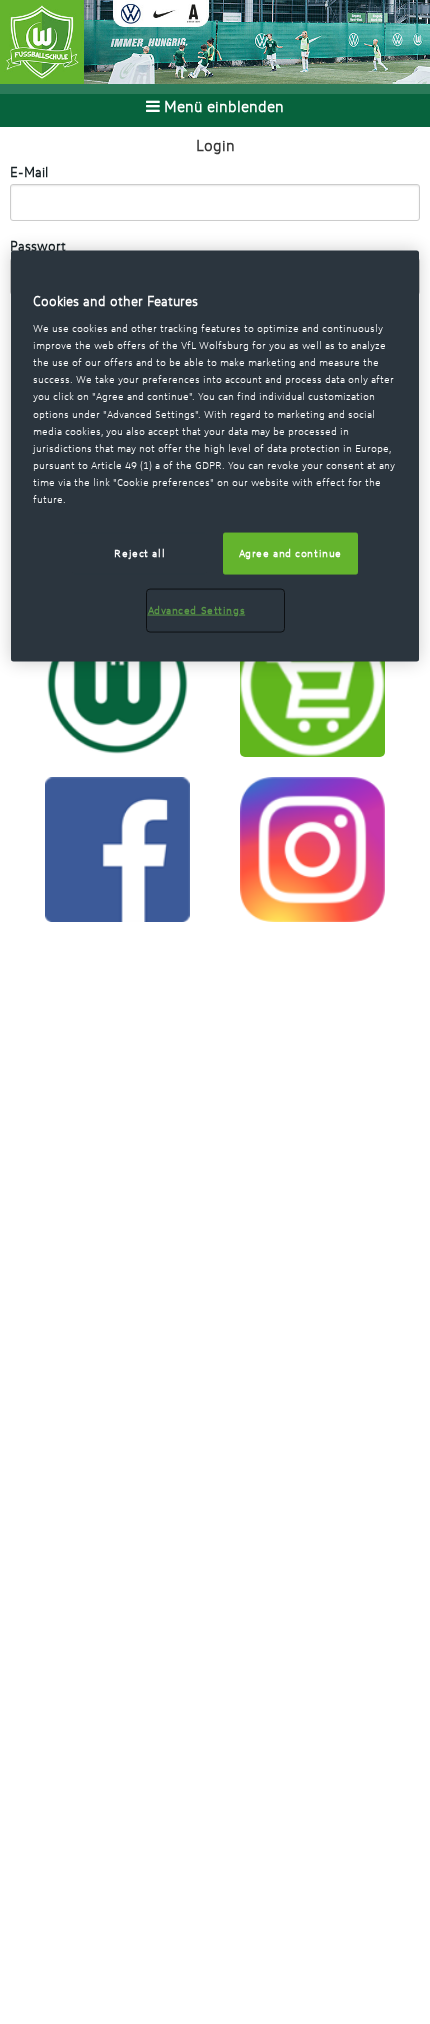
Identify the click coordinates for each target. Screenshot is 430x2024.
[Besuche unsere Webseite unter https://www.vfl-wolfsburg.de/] (117, 682)
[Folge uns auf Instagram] (312, 848)
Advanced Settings (197, 609)
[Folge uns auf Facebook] (117, 848)
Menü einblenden (222, 106)
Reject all (139, 552)
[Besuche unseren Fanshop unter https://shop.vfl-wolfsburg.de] (312, 682)
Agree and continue (290, 552)
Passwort (38, 245)
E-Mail (29, 171)
